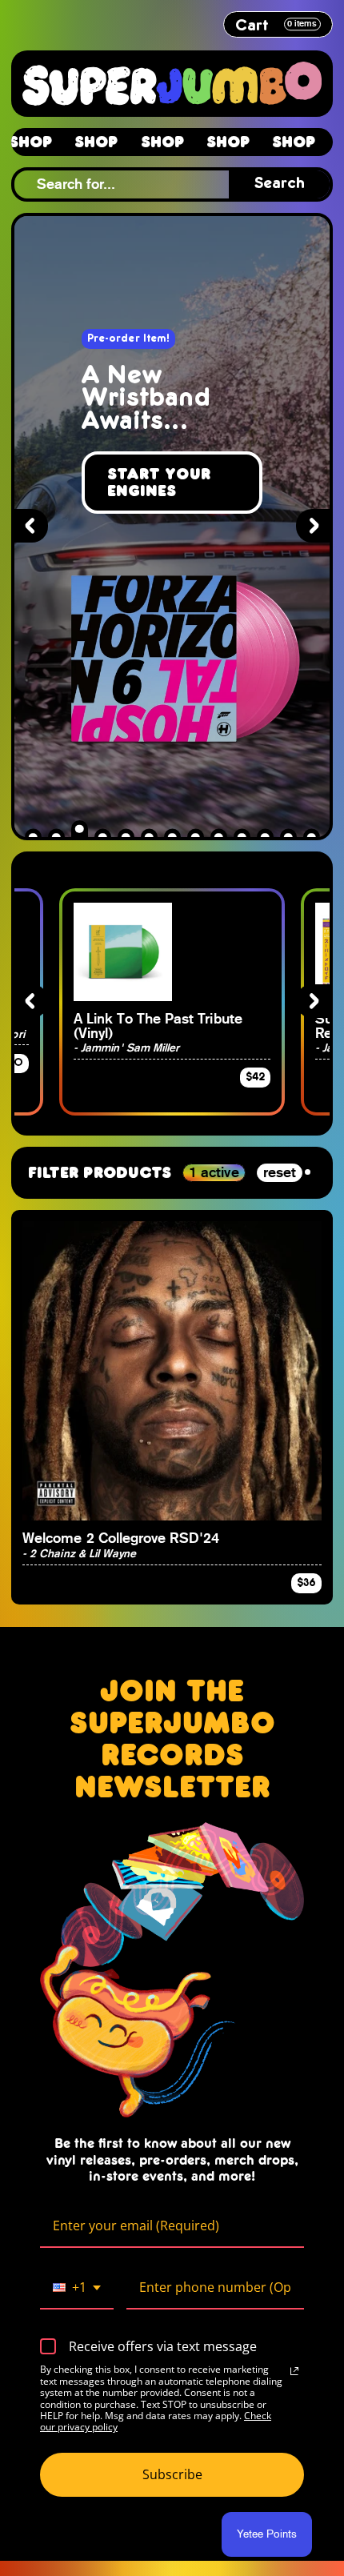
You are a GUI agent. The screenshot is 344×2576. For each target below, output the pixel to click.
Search (280, 184)
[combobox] (77, 2288)
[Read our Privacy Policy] (294, 2371)
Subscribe (172, 2474)
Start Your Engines (159, 482)
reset (280, 1172)
